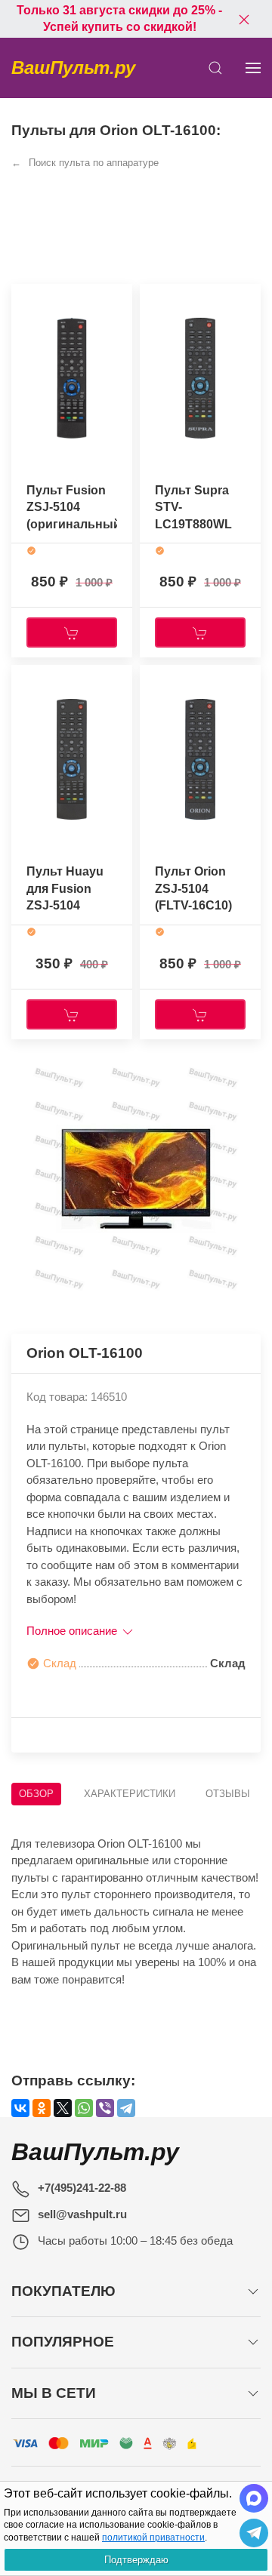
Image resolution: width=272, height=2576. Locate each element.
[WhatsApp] (84, 2108)
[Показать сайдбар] (253, 68)
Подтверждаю (136, 2560)
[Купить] (72, 632)
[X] (63, 2108)
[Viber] (105, 2108)
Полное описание (73, 1631)
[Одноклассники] (42, 2108)
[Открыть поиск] (215, 68)
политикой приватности (153, 2538)
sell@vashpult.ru (82, 2214)
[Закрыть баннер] (244, 19)
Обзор (36, 1794)
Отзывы (228, 1794)
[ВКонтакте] (20, 2108)
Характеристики (130, 1794)
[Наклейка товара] (23, 299)
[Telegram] (126, 2108)
